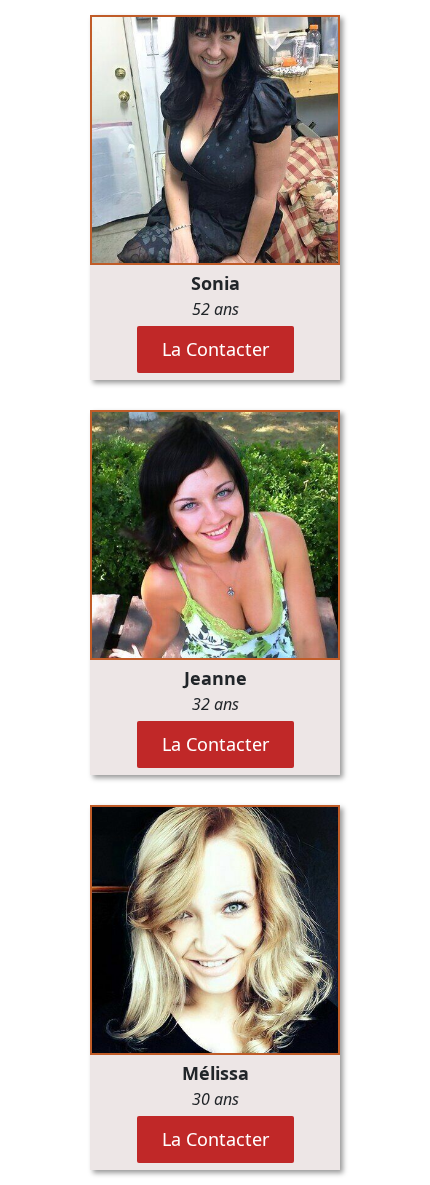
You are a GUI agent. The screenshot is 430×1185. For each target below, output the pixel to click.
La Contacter (215, 349)
